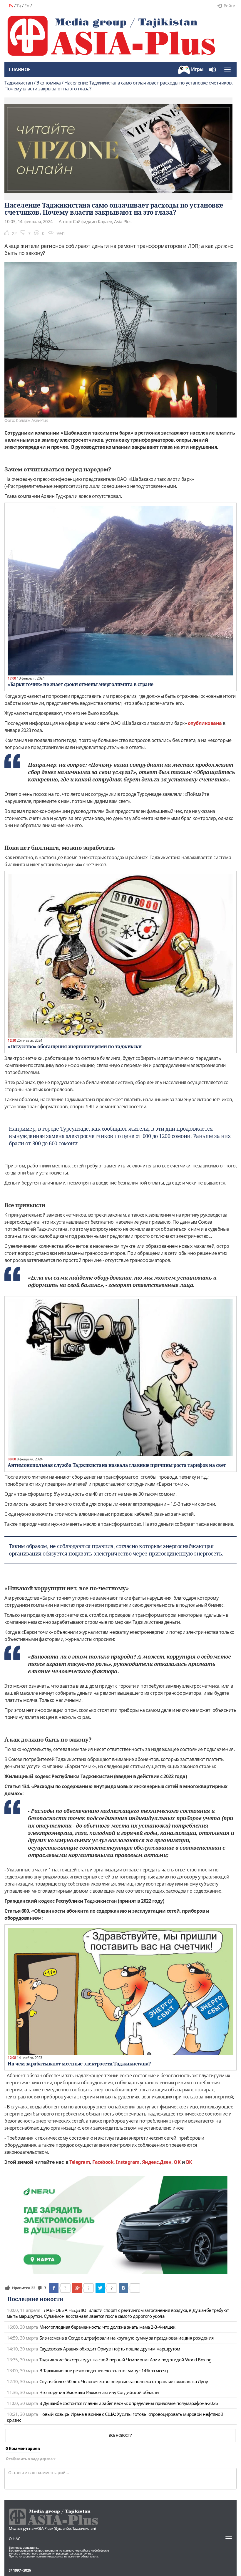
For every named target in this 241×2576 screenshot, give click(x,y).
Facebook (103, 2162)
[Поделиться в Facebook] (54, 2288)
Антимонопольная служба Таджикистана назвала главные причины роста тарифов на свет (117, 1465)
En (27, 6)
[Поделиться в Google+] (77, 2288)
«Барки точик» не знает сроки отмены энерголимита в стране (81, 684)
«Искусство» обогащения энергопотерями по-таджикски (75, 1046)
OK (177, 2162)
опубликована (205, 723)
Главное (20, 69)
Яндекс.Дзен (157, 2162)
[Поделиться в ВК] (123, 2288)
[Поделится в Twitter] (100, 2288)
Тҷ (19, 6)
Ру (11, 6)
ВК (189, 2162)
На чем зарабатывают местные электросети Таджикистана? (79, 2064)
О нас (15, 2539)
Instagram (128, 2162)
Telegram (80, 2162)
